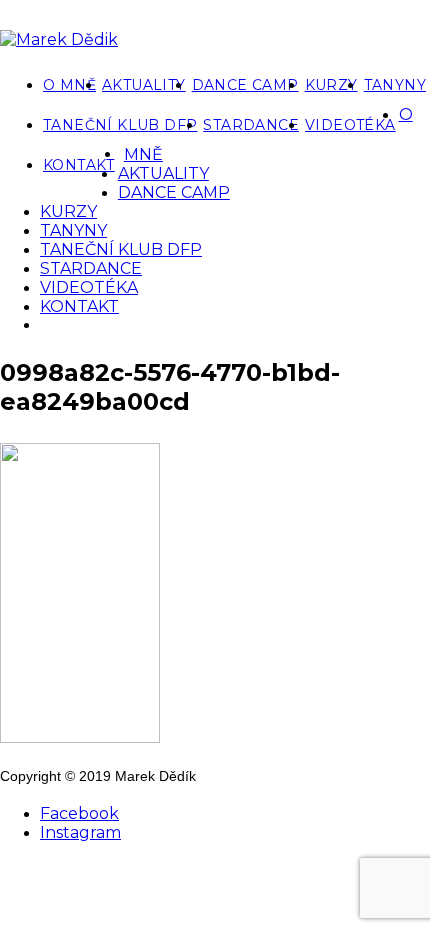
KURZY (331, 85)
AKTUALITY (144, 85)
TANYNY (395, 85)
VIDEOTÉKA (350, 125)
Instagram (80, 832)
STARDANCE (251, 125)
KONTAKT (79, 165)
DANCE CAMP (245, 85)
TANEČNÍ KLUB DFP (120, 125)
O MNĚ (69, 85)
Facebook (79, 813)
